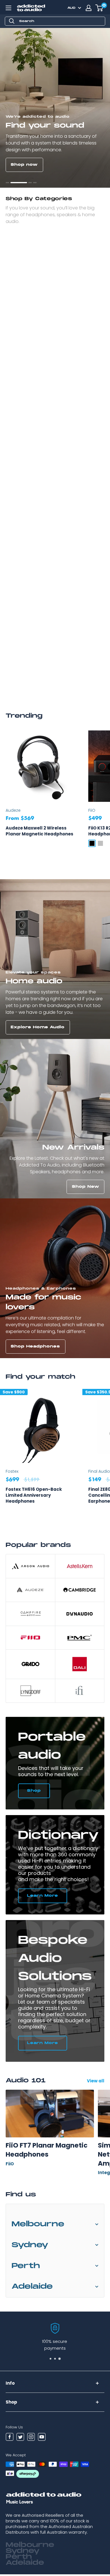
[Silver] (100, 845)
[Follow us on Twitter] (20, 2439)
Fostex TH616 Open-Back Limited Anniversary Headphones (34, 1497)
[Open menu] (8, 8)
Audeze (13, 812)
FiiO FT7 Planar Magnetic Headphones (47, 2152)
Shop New (86, 1189)
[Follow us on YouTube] (42, 2439)
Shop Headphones (35, 1348)
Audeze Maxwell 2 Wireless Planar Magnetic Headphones (39, 833)
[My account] (89, 8)
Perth (26, 2268)
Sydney (30, 2247)
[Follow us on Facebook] (10, 2439)
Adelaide (32, 2289)
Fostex (12, 1473)
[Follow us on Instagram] (31, 2439)
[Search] (12, 21)
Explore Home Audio (38, 1029)
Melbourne (38, 2226)
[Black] (92, 845)
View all (96, 2083)
